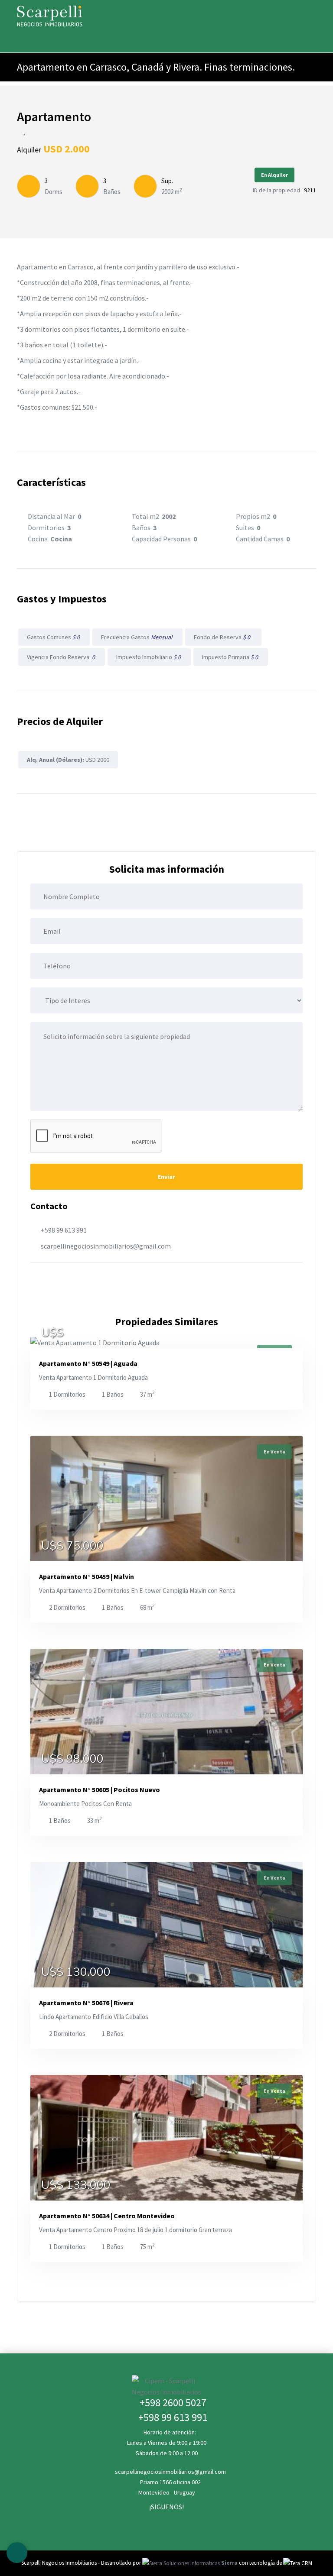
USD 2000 (68, 760)
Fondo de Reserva (223, 637)
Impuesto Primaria (231, 657)
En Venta (274, 1451)
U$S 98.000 (72, 1759)
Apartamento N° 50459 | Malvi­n (87, 1576)
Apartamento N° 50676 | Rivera (86, 2003)
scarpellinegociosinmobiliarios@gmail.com (106, 1246)
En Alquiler (274, 175)
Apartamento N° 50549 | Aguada (88, 1363)
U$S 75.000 (72, 1546)
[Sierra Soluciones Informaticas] (298, 2563)
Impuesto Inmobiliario (149, 657)
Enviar (166, 1177)
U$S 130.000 (76, 1972)
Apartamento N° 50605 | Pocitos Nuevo (100, 1790)
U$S (52, 1333)
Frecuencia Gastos (137, 637)
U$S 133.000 (76, 2185)
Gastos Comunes (54, 637)
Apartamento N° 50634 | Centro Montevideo (107, 2216)
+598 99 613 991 (64, 1230)
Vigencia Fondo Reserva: (62, 657)
